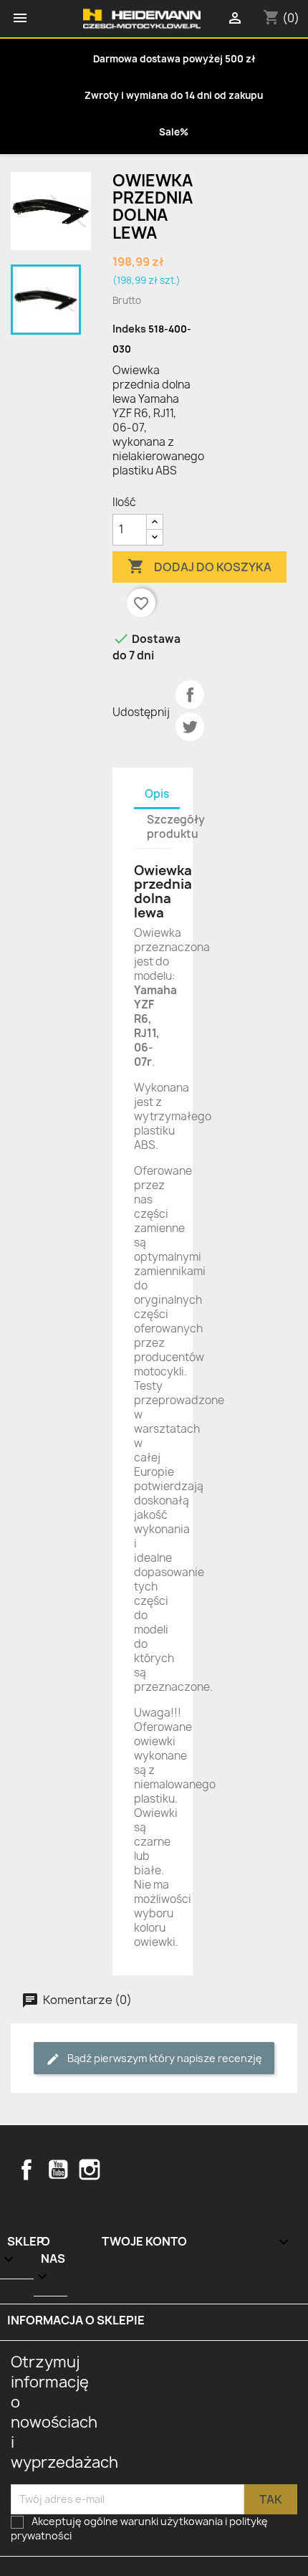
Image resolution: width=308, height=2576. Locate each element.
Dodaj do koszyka (199, 566)
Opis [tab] (157, 794)
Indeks (129, 329)
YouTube (58, 2170)
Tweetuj (190, 727)
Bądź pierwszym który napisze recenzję (164, 2058)
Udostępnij (190, 695)
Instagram (90, 2170)
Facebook (27, 2170)
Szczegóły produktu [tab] (176, 827)
